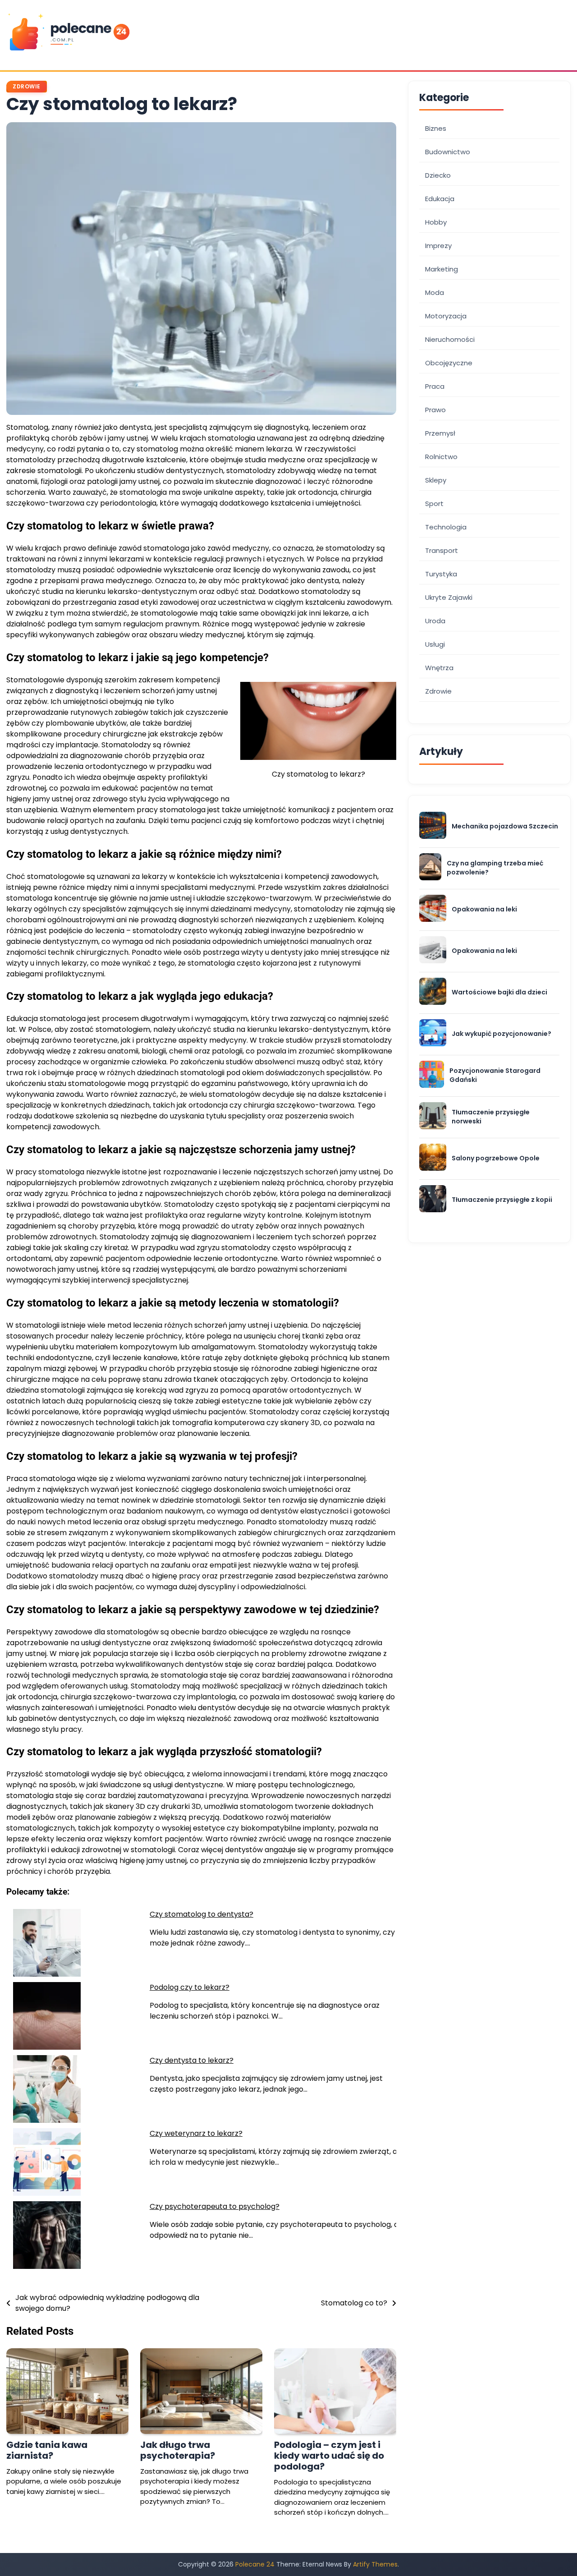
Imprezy (438, 246)
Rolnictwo (441, 457)
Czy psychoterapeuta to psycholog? (215, 2206)
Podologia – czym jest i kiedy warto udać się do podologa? (329, 2456)
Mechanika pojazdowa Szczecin (505, 826)
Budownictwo (448, 152)
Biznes (436, 128)
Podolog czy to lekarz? (190, 1987)
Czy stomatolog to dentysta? (201, 1914)
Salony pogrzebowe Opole (496, 1158)
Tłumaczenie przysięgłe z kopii (502, 1200)
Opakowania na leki (484, 909)
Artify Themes (375, 2564)
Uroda (435, 621)
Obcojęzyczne (449, 363)
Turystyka (441, 574)
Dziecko (438, 175)
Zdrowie (27, 86)
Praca (435, 386)
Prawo (435, 410)
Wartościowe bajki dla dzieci (499, 992)
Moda (435, 292)
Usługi (435, 644)
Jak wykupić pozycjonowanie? (501, 1034)
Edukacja (440, 199)
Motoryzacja (446, 316)
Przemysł (440, 433)
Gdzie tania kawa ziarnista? (47, 2450)
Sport (434, 504)
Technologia (446, 527)
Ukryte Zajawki (449, 597)
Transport (442, 550)
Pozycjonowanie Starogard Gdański (495, 1075)
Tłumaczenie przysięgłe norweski (491, 1117)
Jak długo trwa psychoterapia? (178, 2450)
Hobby (436, 222)
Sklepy (436, 480)
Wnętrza (439, 668)
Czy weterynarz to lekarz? (196, 2133)
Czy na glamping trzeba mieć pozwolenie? (495, 868)
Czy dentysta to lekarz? (192, 2060)
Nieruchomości (450, 339)
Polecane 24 (255, 2564)
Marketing (442, 269)
